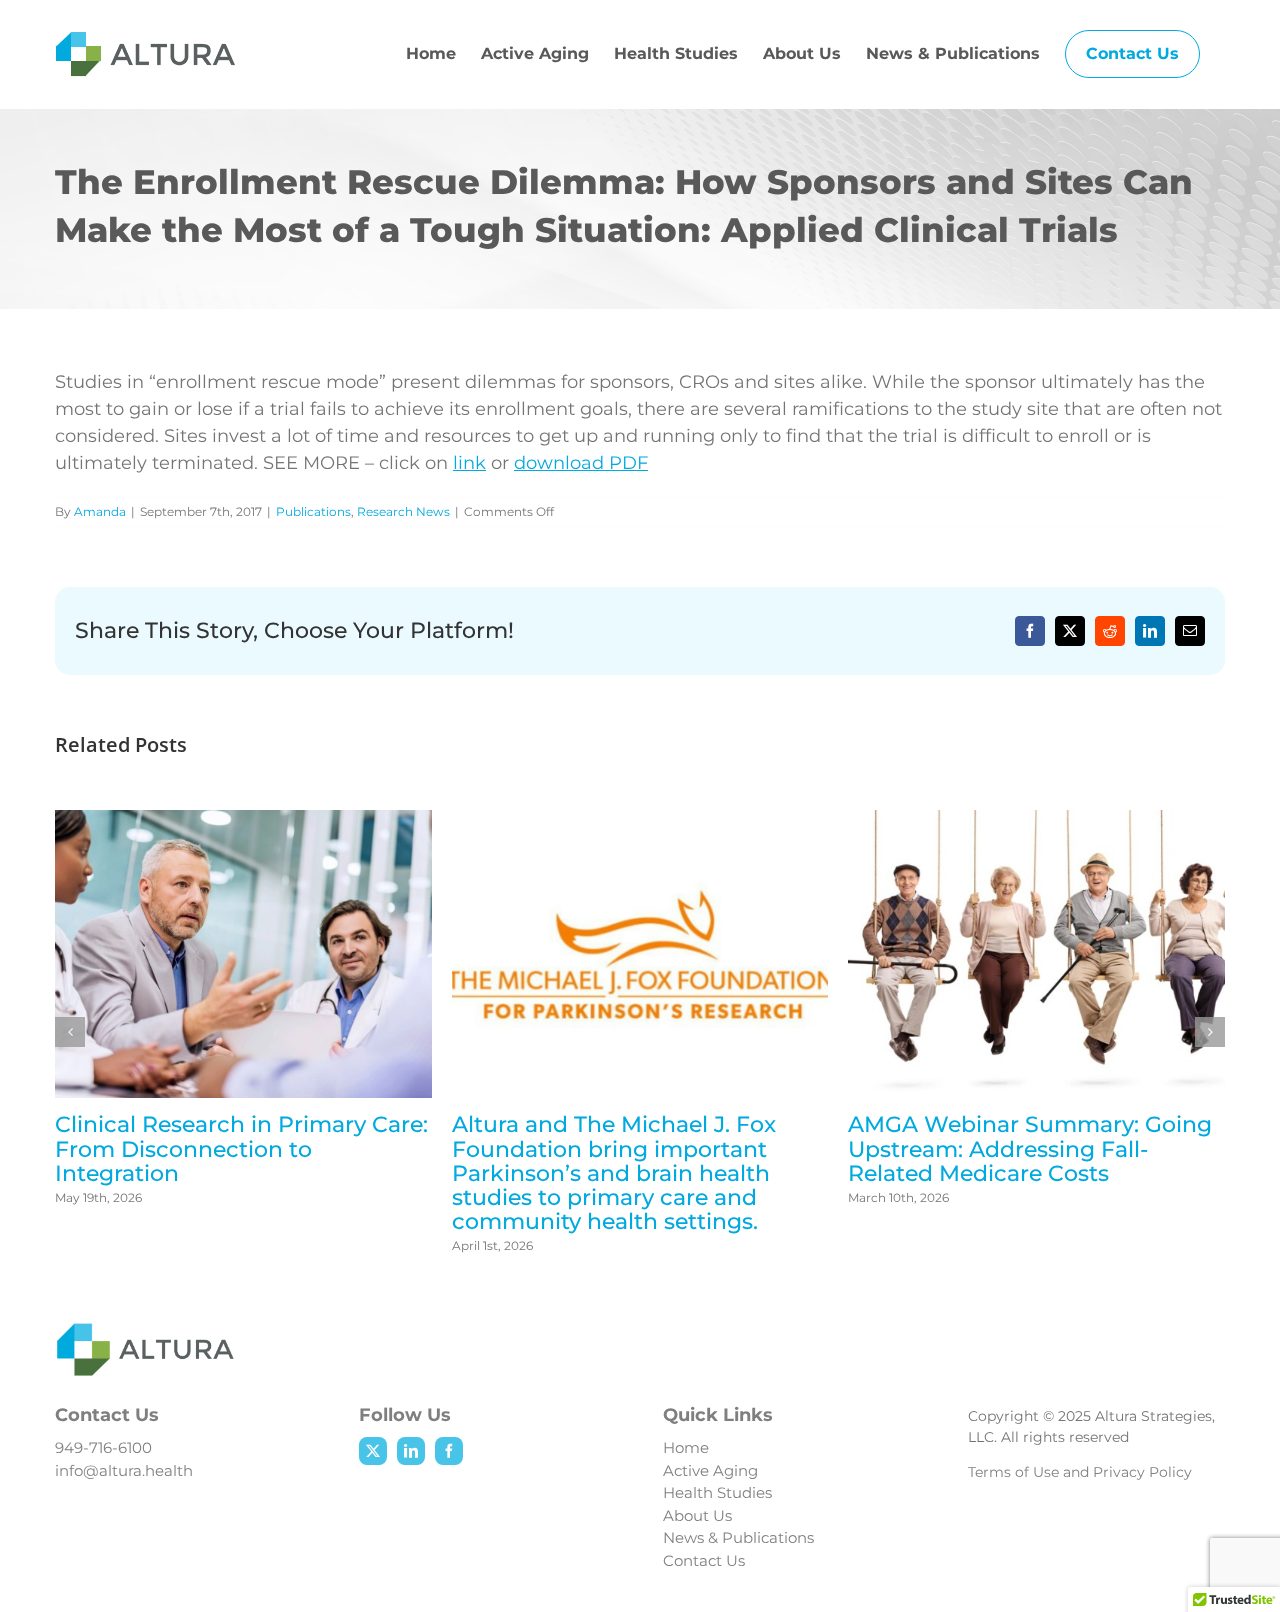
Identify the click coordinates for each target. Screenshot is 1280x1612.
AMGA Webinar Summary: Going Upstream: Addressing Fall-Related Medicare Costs (1030, 1148)
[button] (70, 1032)
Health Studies (717, 1492)
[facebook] (449, 1451)
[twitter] (373, 1451)
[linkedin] (411, 1451)
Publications (313, 511)
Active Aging (710, 1470)
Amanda (100, 511)
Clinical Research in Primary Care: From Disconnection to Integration (241, 1148)
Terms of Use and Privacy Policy (1080, 1472)
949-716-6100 (103, 1447)
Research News (403, 511)
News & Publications (738, 1537)
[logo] (145, 1332)
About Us (697, 1515)
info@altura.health (124, 1470)
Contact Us (704, 1560)
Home (686, 1447)
